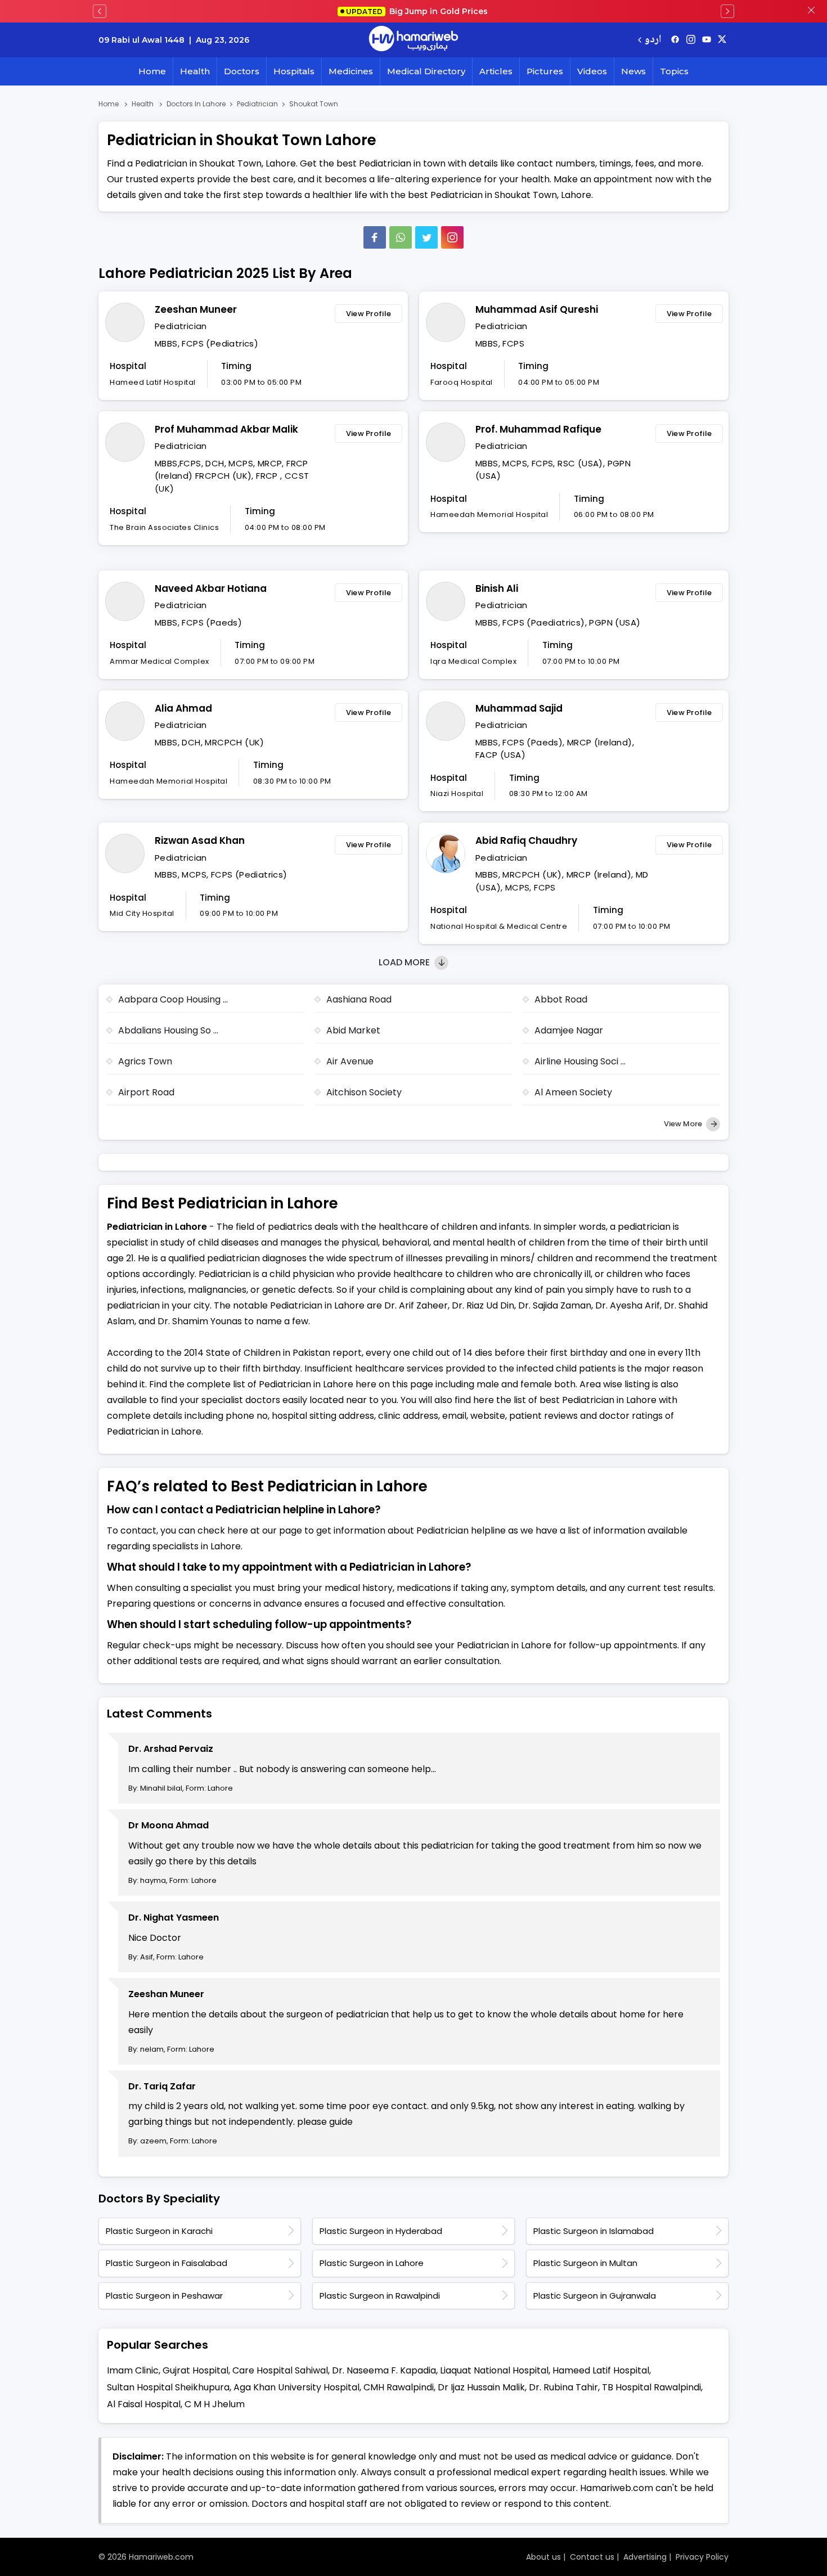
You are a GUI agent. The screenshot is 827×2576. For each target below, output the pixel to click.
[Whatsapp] (401, 237)
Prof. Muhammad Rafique (538, 429)
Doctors (242, 71)
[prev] (100, 11)
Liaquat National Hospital (494, 2370)
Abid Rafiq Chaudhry (526, 840)
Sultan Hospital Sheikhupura (168, 2387)
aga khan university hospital (296, 2387)
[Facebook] (375, 237)
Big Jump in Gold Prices (418, 11)
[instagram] (452, 237)
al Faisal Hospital (144, 2404)
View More (684, 1124)
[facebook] (675, 40)
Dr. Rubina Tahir (563, 2387)
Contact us (592, 2557)
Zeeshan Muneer (196, 309)
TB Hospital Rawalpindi (651, 2387)
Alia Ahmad (183, 708)
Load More (405, 962)
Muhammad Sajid (519, 708)
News (633, 71)
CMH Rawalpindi (399, 2387)
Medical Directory (426, 71)
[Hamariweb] (414, 40)
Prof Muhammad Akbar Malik (226, 429)
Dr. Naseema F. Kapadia (384, 2370)
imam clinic (133, 2370)
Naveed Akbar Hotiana (211, 588)
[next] (727, 11)
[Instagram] (691, 40)
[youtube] (707, 40)
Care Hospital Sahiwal (280, 2370)
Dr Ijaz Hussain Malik (481, 2387)
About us (543, 2557)
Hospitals (294, 71)
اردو (653, 40)
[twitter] (722, 40)
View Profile (369, 314)
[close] (811, 11)
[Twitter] (426, 237)
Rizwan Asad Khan (200, 840)
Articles (496, 71)
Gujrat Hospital (195, 2370)
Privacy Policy (702, 2557)
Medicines (351, 71)
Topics (674, 71)
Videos (592, 71)
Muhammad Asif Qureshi (537, 309)
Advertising (645, 2557)
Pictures (545, 71)
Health (195, 71)
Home (152, 71)
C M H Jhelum (215, 2404)
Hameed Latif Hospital (601, 2370)
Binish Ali (497, 588)
